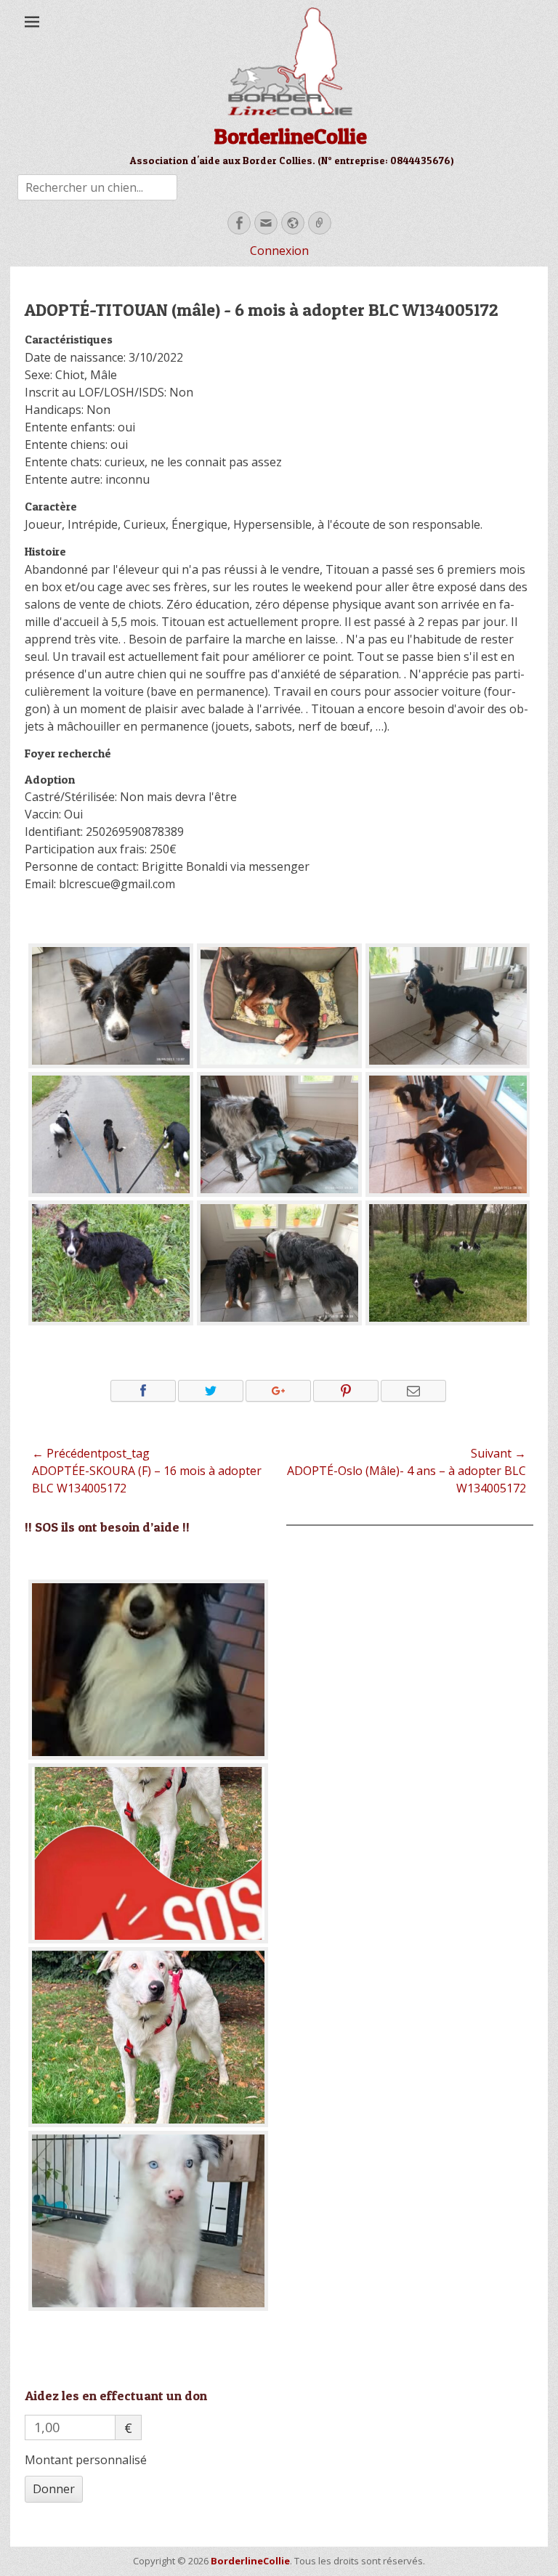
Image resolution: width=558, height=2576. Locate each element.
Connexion (279, 251)
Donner (54, 2489)
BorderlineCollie (290, 136)
